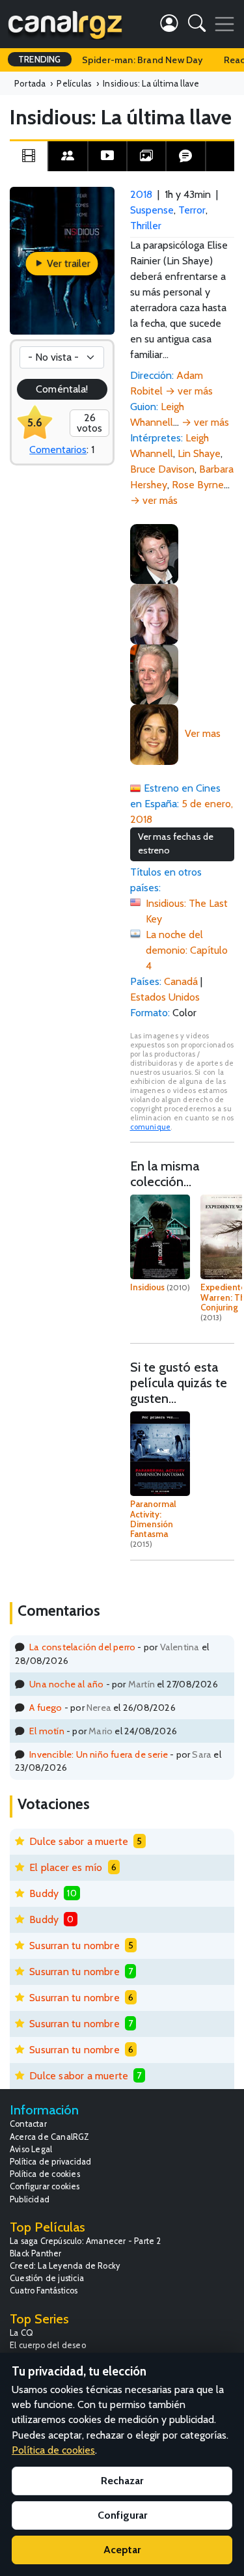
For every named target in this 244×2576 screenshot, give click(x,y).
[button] (197, 26)
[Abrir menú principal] (224, 24)
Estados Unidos (165, 997)
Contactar (28, 2124)
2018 (141, 194)
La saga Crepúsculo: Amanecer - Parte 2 (86, 2241)
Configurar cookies (45, 2186)
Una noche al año (66, 1684)
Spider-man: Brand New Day (142, 60)
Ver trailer (67, 263)
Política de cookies (45, 2174)
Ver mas (203, 733)
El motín (47, 1731)
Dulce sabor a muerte (79, 1841)
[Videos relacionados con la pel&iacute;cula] (107, 156)
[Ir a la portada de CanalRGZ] (65, 24)
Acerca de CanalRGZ (50, 2137)
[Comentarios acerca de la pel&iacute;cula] (185, 156)
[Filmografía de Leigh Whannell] (154, 553)
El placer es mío (66, 1867)
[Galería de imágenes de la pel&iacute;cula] (146, 156)
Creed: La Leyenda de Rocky (65, 2266)
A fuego (46, 1708)
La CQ (21, 2333)
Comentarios (58, 450)
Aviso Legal (31, 2149)
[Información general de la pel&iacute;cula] (29, 156)
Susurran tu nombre (75, 1946)
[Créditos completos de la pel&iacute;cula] (68, 156)
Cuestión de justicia (47, 2278)
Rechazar (122, 2481)
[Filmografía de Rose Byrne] (154, 733)
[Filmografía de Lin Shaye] (154, 613)
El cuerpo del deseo (48, 2345)
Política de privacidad (50, 2162)
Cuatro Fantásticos (44, 2291)
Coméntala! (62, 389)
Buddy (44, 1893)
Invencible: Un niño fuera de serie (99, 1754)
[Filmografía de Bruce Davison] (154, 673)
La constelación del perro (82, 1647)
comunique (151, 1127)
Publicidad (30, 2199)
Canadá (181, 981)
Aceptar (122, 2550)
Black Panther (36, 2253)
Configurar (122, 2515)
